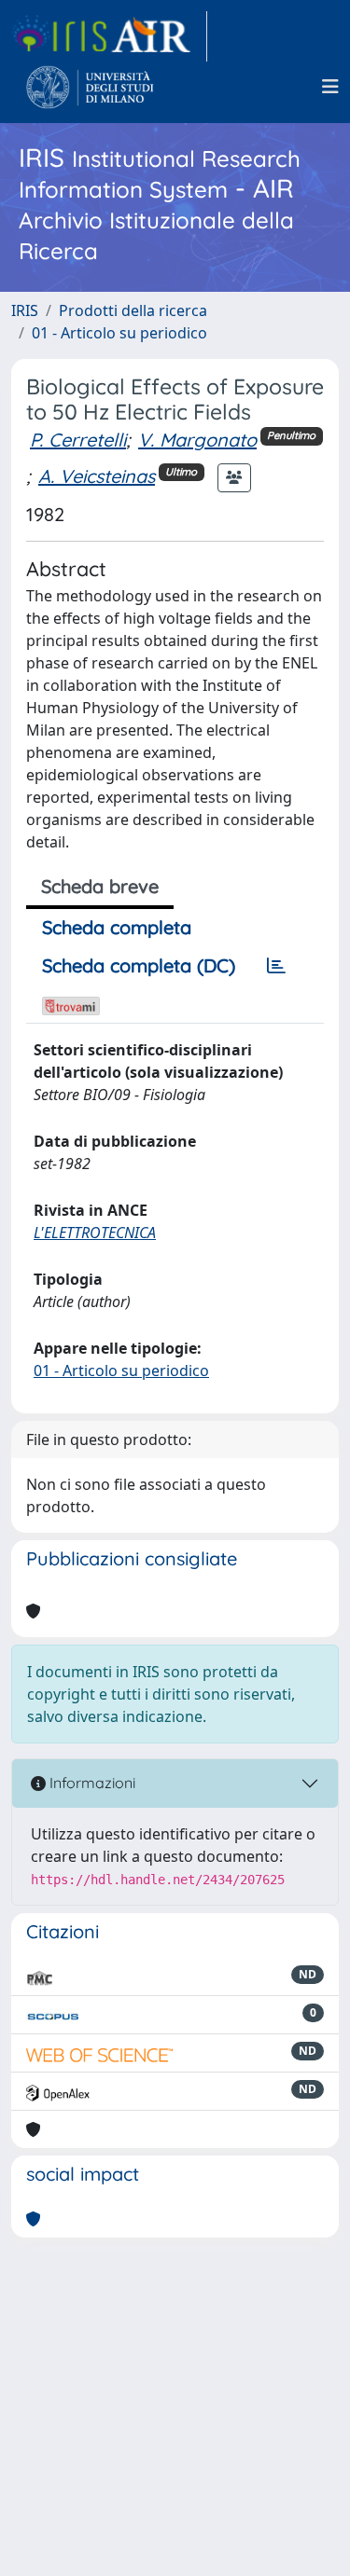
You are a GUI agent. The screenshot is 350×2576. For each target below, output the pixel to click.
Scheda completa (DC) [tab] (139, 965)
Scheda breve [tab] (100, 886)
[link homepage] (109, 36)
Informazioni (91, 1783)
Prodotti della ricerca (133, 310)
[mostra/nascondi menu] (330, 87)
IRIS (25, 310)
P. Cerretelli (78, 440)
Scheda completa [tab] (117, 927)
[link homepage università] (90, 87)
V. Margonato (197, 440)
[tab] (276, 966)
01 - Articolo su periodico (119, 333)
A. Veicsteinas (97, 476)
